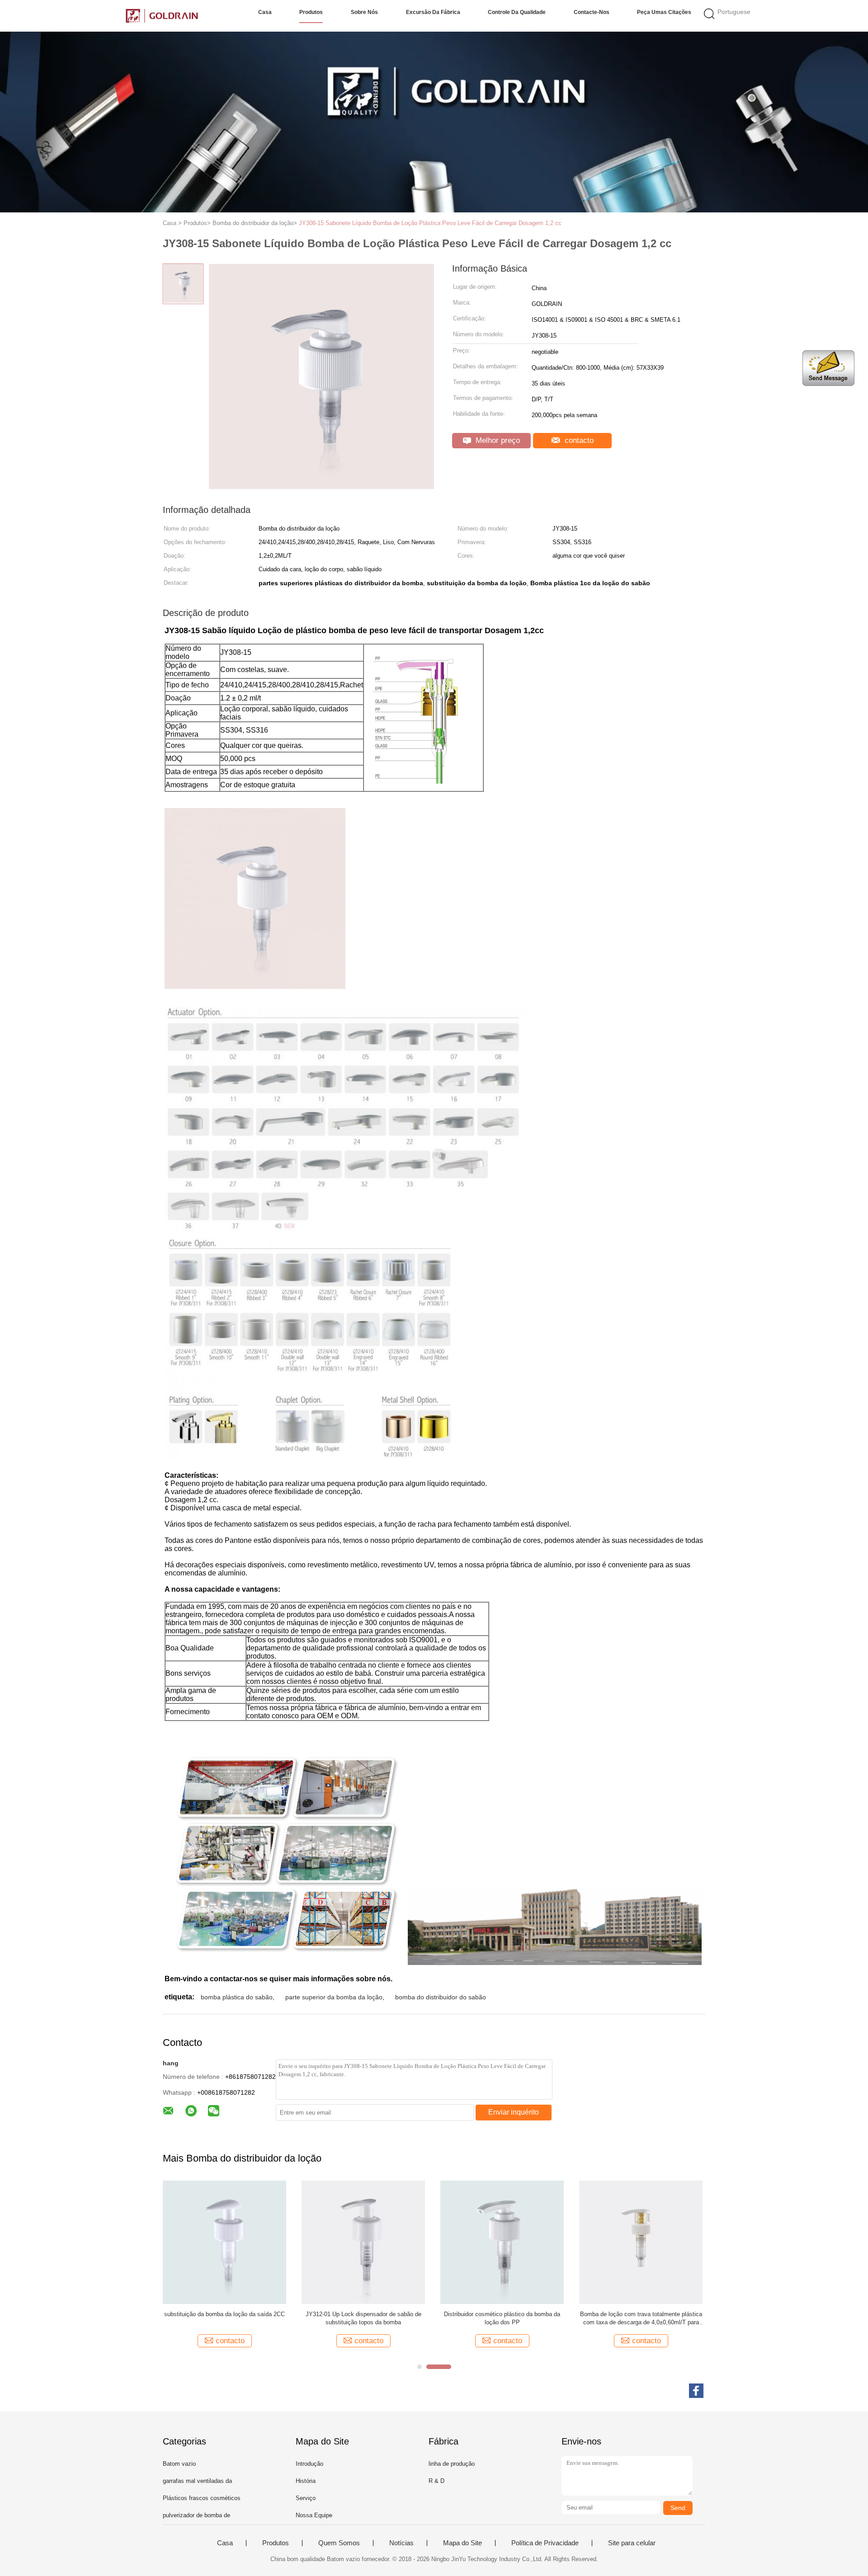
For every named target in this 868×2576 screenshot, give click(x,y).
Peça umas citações (664, 12)
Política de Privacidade (545, 2543)
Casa (265, 12)
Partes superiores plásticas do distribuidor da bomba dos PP (363, 2318)
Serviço (306, 2498)
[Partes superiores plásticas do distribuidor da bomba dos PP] (363, 2242)
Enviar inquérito (514, 2112)
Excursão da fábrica (433, 12)
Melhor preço (497, 440)
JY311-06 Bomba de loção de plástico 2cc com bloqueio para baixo (502, 2318)
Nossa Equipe (314, 2515)
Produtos (311, 12)
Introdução (309, 2464)
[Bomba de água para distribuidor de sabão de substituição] (224, 2242)
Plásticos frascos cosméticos (202, 2498)
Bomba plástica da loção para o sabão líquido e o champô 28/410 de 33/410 (641, 2318)
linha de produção (452, 2464)
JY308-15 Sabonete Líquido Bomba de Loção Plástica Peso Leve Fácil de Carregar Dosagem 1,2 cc (430, 223)
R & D (436, 2481)
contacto (578, 440)
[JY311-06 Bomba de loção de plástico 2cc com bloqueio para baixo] (502, 2242)
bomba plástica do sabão (237, 1997)
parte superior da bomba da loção (334, 1997)
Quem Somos (339, 2543)
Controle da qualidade (517, 12)
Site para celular (632, 2543)
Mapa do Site (462, 2543)
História (306, 2481)
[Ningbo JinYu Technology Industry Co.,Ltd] (162, 16)
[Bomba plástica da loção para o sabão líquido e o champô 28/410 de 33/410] (641, 2242)
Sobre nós (364, 12)
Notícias (401, 2543)
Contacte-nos (592, 12)
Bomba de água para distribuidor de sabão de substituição (225, 2318)
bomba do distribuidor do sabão (441, 1997)
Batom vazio (179, 2464)
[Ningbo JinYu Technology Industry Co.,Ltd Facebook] (696, 2391)
